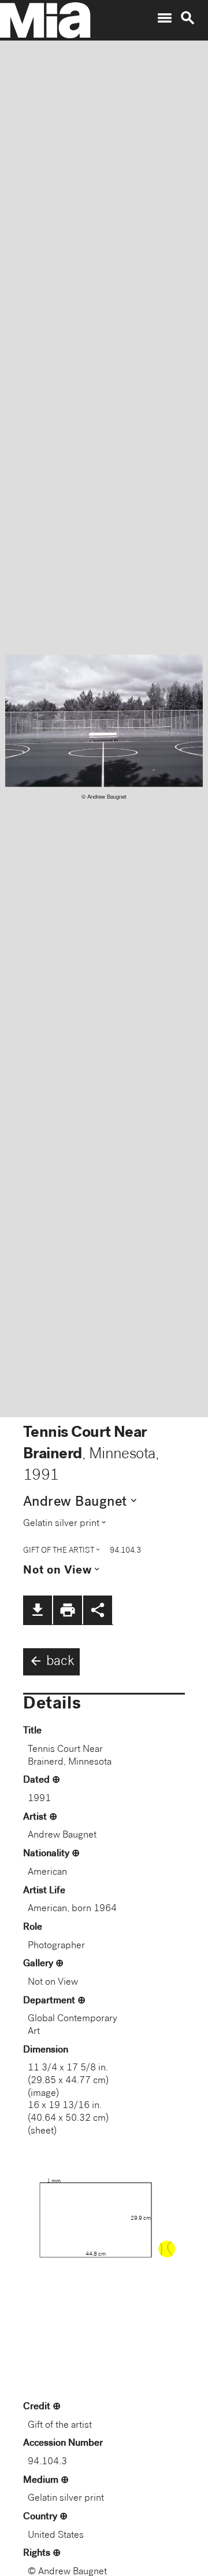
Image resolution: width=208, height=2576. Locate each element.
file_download (38, 1610)
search (188, 18)
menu (165, 18)
